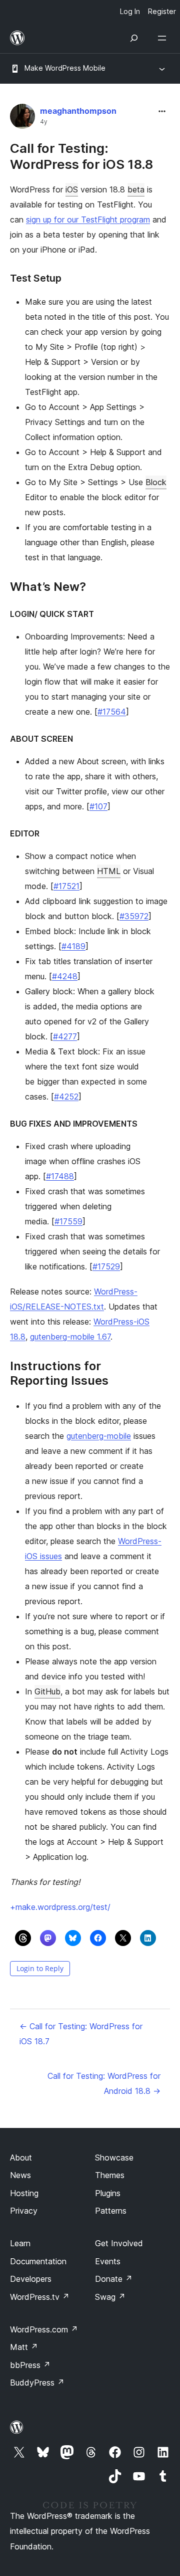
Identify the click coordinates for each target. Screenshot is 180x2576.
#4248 (65, 976)
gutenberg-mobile (99, 1436)
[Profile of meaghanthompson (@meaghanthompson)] (22, 119)
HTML (109, 871)
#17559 (68, 1221)
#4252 (66, 1097)
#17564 (112, 712)
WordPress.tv (40, 2297)
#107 (98, 806)
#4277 (65, 1036)
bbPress (30, 2365)
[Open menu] (164, 38)
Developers (31, 2279)
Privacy (24, 2211)
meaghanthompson (78, 111)
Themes (110, 2175)
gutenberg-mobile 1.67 (70, 1337)
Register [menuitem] (162, 11)
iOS (72, 189)
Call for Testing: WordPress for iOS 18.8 (81, 156)
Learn (20, 2243)
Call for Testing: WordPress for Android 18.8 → (104, 2083)
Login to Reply (40, 1968)
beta (136, 189)
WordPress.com (44, 2329)
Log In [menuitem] (130, 11)
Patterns (111, 2211)
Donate (114, 2279)
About (21, 2158)
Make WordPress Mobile (65, 68)
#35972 (134, 916)
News (20, 2175)
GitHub (47, 1691)
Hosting (24, 2193)
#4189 (73, 946)
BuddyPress (37, 2383)
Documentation (38, 2261)
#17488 (60, 1176)
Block (156, 482)
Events (108, 2261)
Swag (110, 2297)
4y (44, 122)
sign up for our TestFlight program (88, 220)
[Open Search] (134, 38)
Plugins (108, 2193)
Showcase (114, 2158)
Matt (24, 2347)
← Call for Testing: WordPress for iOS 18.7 (81, 2034)
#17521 (66, 886)
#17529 (106, 1266)
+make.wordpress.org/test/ (60, 1907)
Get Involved (119, 2243)
